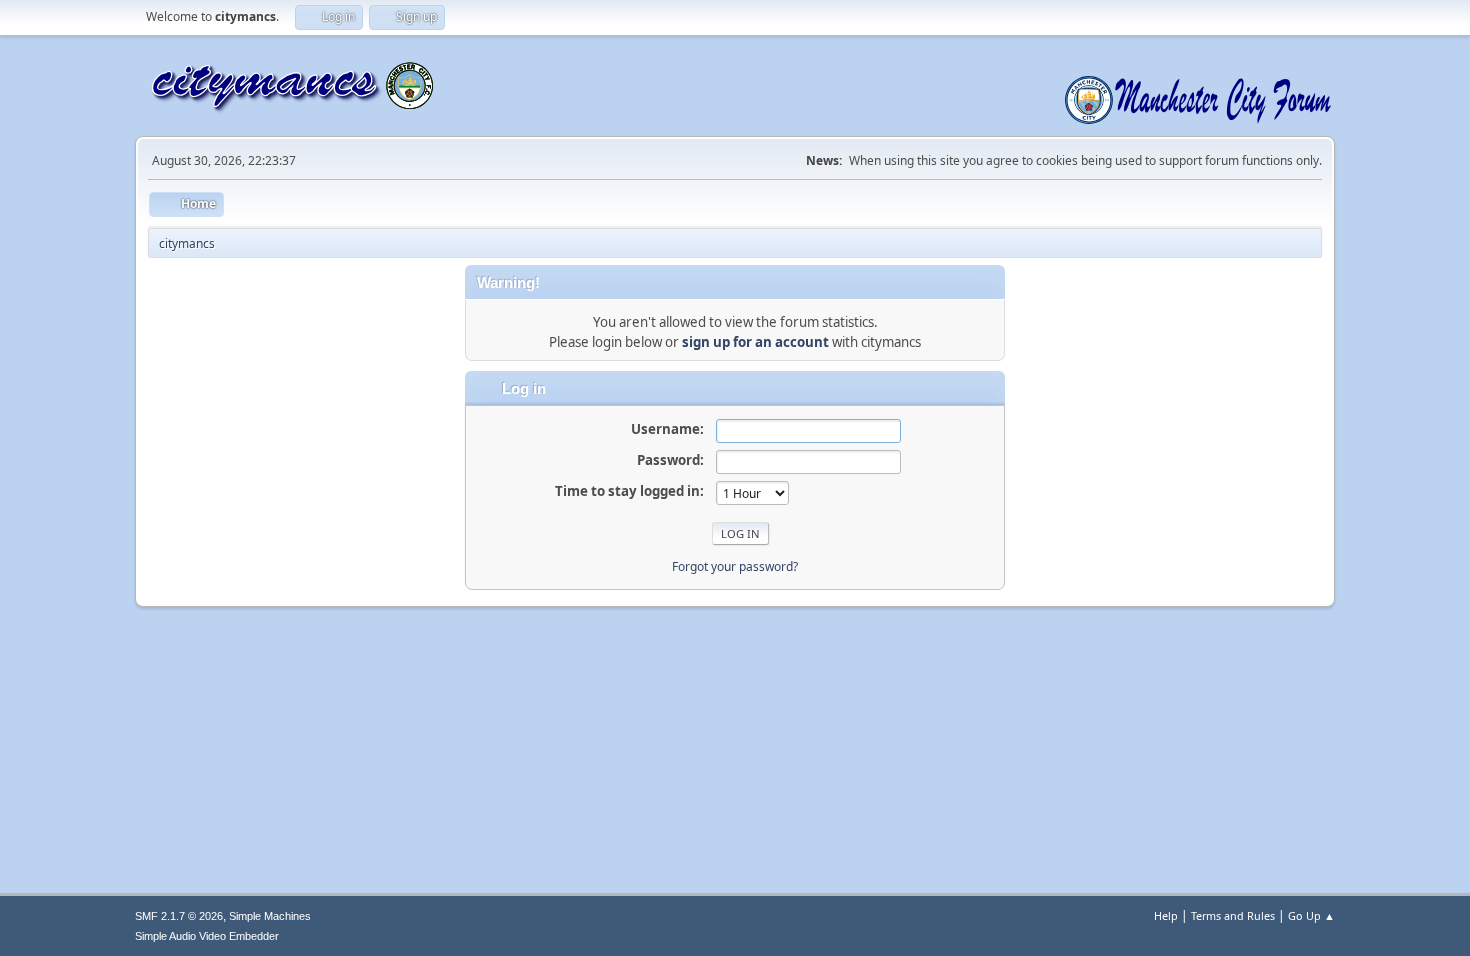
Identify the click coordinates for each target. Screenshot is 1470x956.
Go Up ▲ (1311, 915)
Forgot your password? (735, 566)
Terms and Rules (1233, 915)
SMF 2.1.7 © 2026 (179, 916)
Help (1166, 915)
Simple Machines (270, 916)
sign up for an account (755, 342)
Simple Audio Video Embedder (207, 936)
